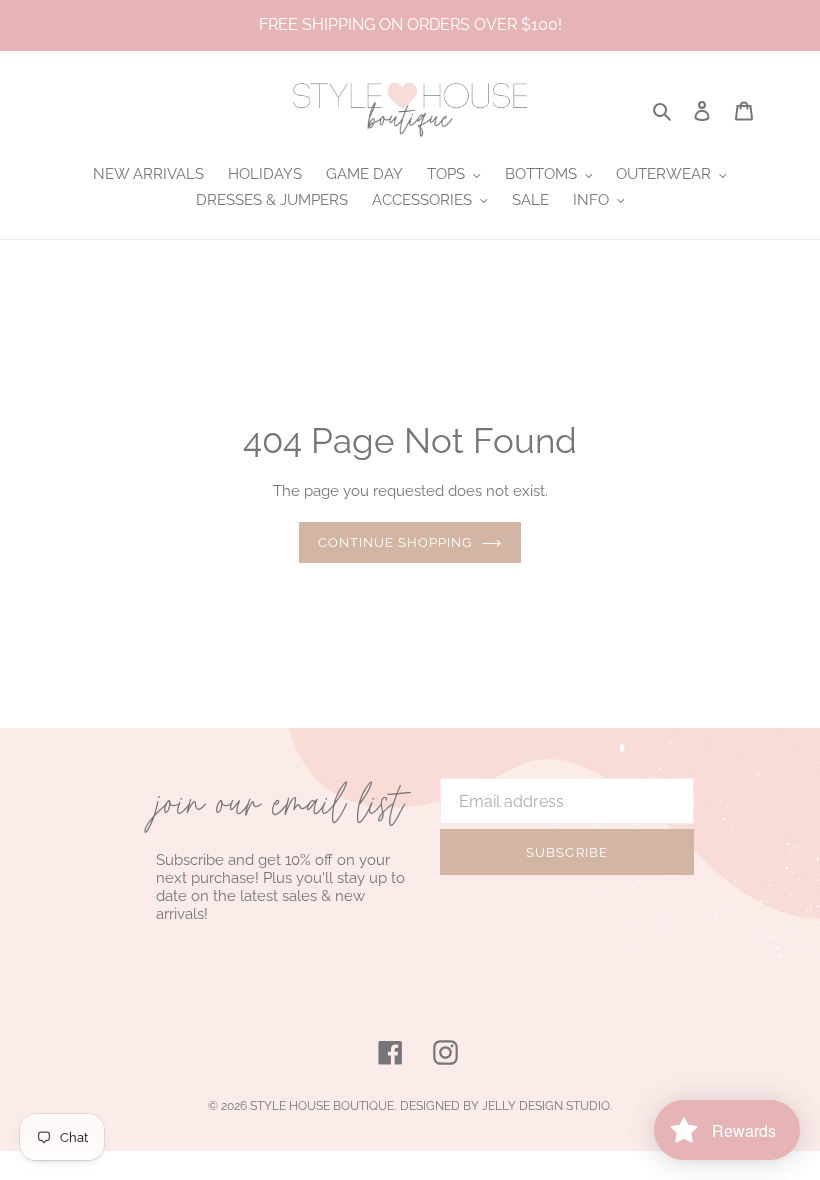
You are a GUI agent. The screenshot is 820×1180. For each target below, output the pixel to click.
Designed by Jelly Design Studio (505, 1106)
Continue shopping (395, 542)
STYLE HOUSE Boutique (322, 1106)
